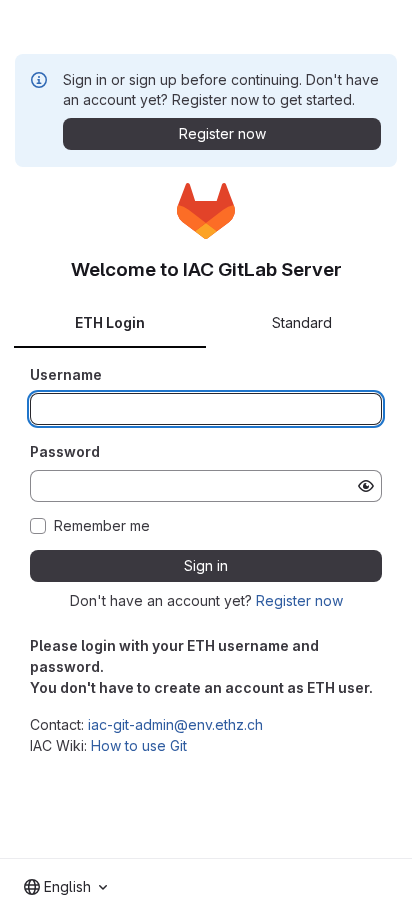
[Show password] (366, 486)
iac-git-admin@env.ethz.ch (175, 724)
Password (65, 451)
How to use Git (139, 745)
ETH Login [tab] (110, 322)
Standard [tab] (302, 322)
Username (66, 374)
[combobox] (65, 887)
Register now (299, 600)
